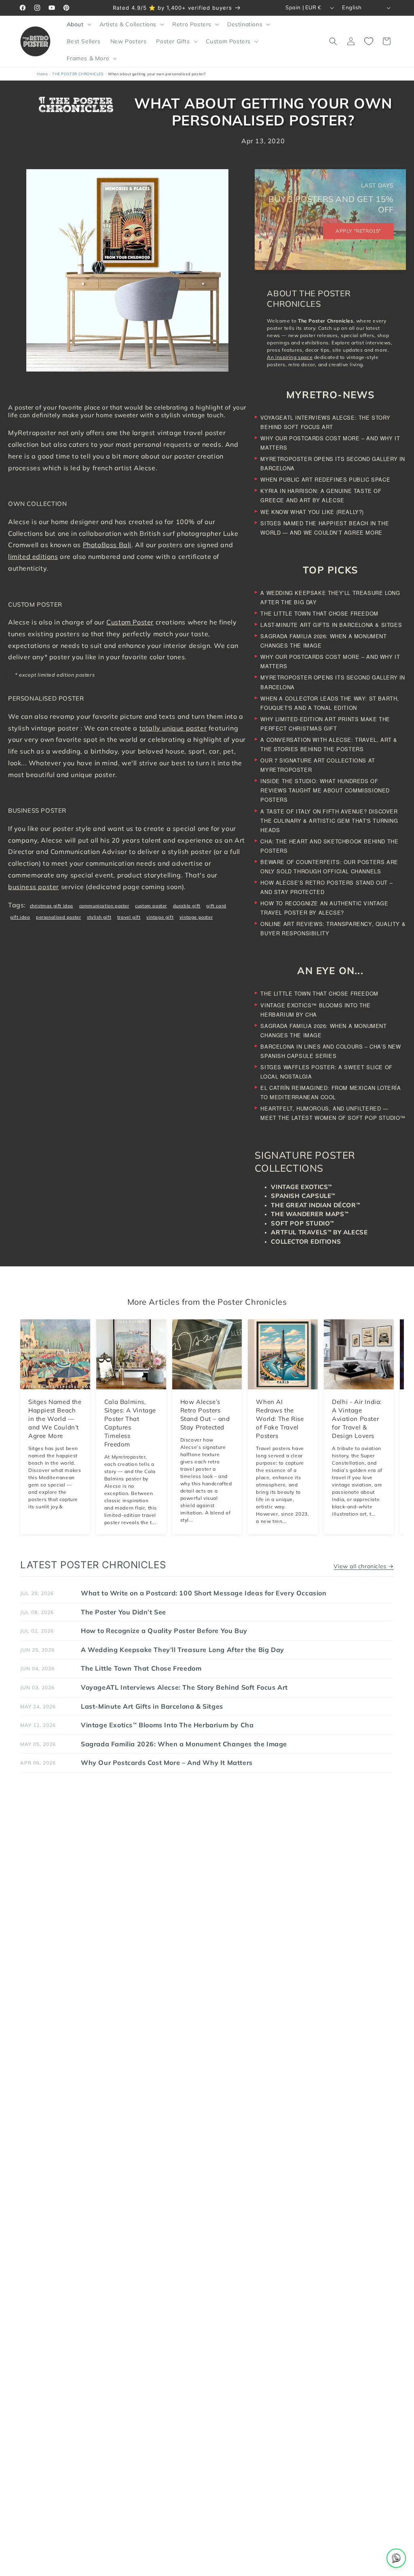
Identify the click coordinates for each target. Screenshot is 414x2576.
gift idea (20, 917)
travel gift (129, 917)
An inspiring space (290, 357)
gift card (216, 906)
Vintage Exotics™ (301, 1187)
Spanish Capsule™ (303, 1196)
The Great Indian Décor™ (315, 1205)
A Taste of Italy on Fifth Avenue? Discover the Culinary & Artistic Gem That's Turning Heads (329, 821)
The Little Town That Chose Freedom (319, 613)
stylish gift (99, 917)
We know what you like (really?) (312, 512)
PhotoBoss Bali (107, 545)
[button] (78, 24)
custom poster (151, 906)
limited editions (33, 556)
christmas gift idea (52, 906)
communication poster (104, 906)
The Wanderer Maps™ (309, 1214)
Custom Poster (130, 622)
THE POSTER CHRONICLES (78, 74)
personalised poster (58, 917)
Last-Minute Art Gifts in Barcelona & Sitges (331, 625)
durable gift (187, 906)
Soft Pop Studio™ (302, 1223)
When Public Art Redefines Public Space (325, 479)
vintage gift (160, 917)
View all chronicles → (364, 1566)
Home (42, 74)
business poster (34, 887)
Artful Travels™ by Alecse (319, 1232)
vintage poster (196, 917)
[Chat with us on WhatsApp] (396, 2558)
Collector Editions (306, 1241)
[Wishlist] (369, 41)
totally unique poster (173, 728)
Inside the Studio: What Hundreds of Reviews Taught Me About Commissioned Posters (325, 790)
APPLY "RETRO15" (358, 231)
